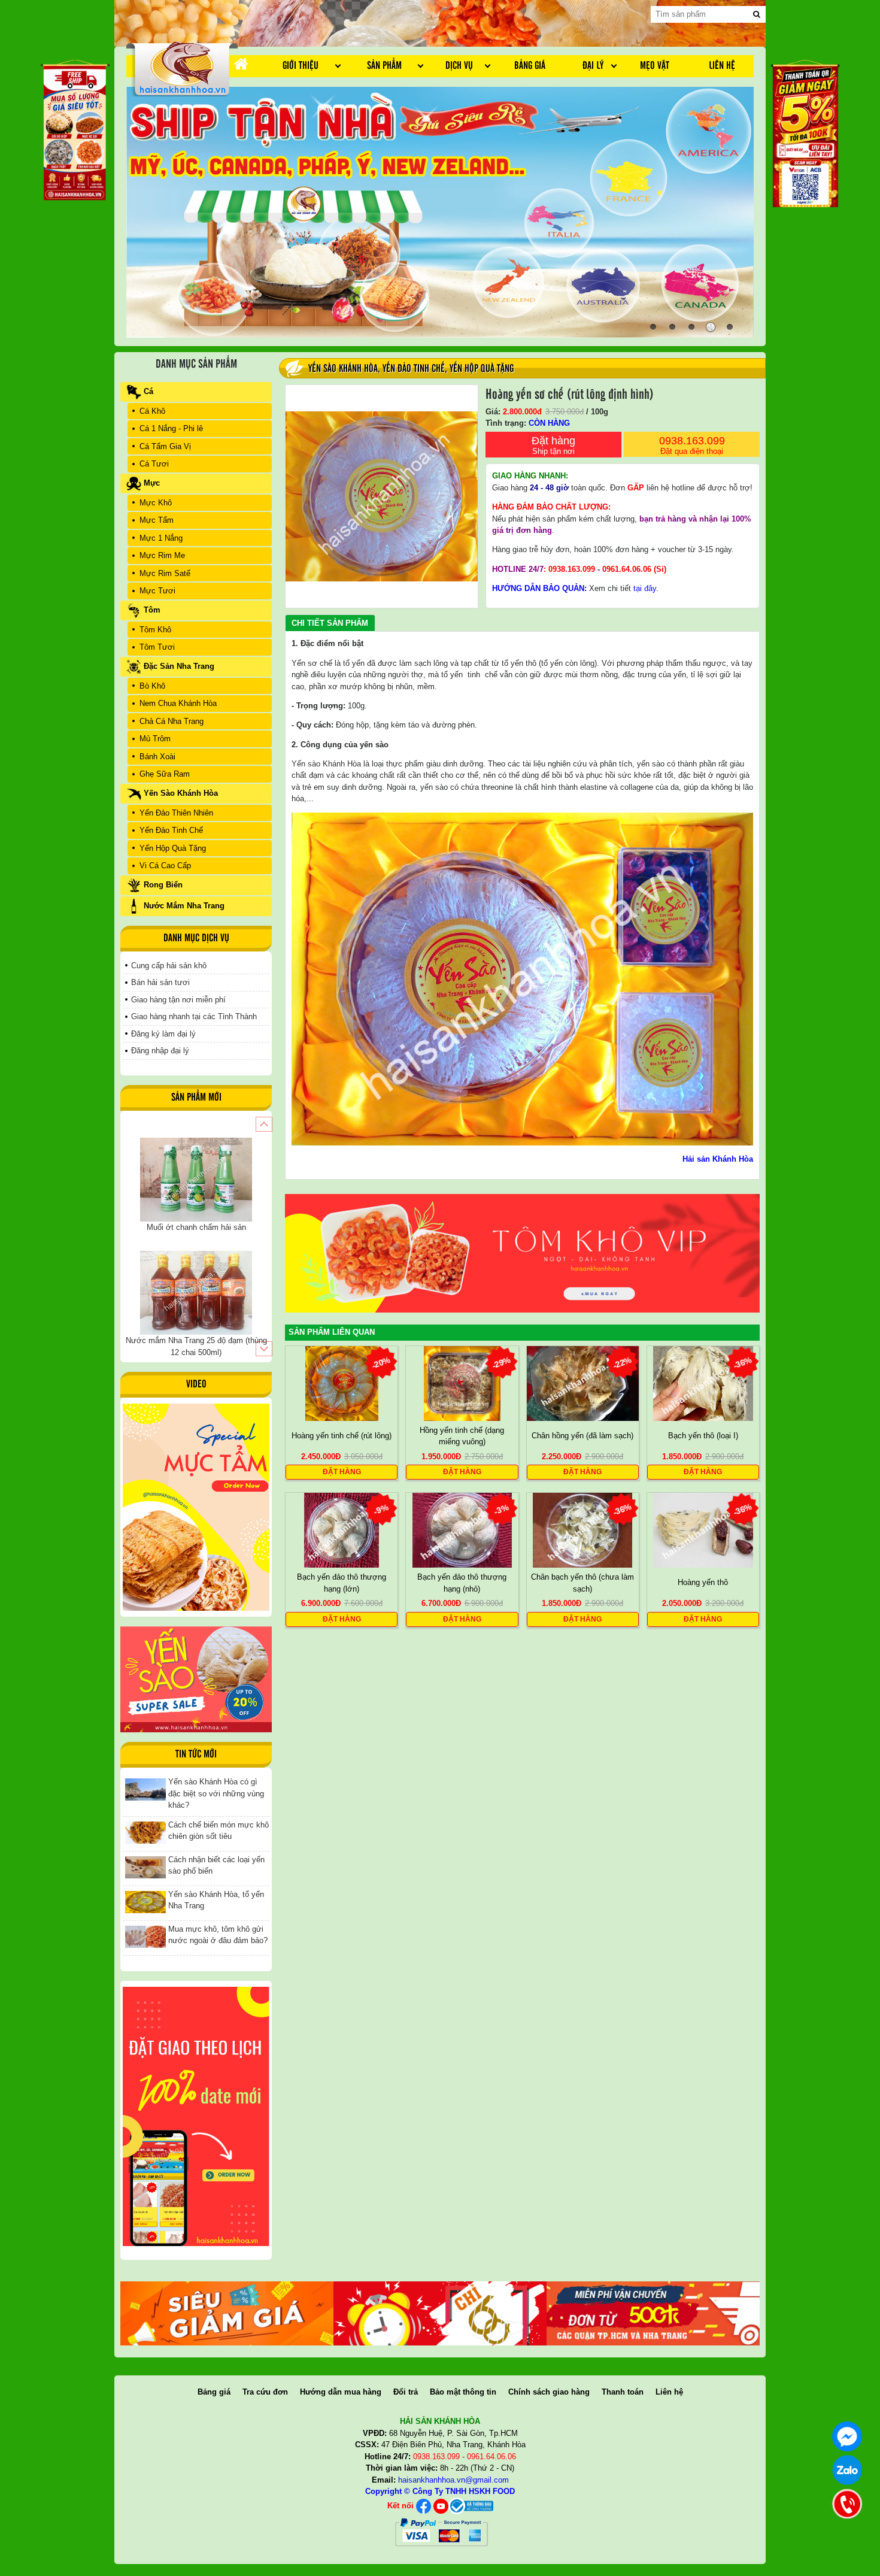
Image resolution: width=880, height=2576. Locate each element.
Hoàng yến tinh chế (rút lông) (342, 1436)
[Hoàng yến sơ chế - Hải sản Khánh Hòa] (182, 68)
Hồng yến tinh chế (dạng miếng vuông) (462, 1436)
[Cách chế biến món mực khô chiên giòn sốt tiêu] (145, 1832)
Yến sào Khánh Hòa (326, 764)
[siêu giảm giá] (227, 2313)
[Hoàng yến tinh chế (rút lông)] (342, 1382)
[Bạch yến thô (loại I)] (703, 1382)
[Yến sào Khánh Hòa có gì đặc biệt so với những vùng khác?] (145, 1789)
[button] (264, 1124)
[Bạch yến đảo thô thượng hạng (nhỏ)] (462, 1530)
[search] (757, 14)
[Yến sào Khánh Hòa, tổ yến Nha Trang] (145, 1901)
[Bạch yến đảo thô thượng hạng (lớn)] (342, 1530)
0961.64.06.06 (627, 569)
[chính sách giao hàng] (196, 2116)
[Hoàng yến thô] (703, 1530)
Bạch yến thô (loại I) (703, 1436)
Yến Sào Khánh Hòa (343, 369)
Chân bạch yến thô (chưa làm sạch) (582, 1583)
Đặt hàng (553, 445)
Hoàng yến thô (703, 1582)
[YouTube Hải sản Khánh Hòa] (441, 2506)
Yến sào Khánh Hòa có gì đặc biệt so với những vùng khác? (216, 1793)
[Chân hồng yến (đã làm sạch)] (583, 1382)
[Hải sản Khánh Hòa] (471, 2506)
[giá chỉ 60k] (440, 2313)
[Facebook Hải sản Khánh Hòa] (424, 2506)
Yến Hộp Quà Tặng (482, 369)
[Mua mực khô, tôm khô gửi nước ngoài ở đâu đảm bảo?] (145, 1936)
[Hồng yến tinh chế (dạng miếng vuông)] (462, 1382)
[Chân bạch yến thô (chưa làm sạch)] (583, 1530)
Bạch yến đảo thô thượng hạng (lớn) (342, 1583)
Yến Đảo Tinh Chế (414, 369)
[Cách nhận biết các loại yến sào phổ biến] (145, 1867)
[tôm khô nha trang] (522, 1253)
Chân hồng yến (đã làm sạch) (582, 1436)
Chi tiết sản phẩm (330, 623)
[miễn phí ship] (653, 2313)
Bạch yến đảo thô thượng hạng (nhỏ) (462, 1583)
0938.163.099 (692, 445)
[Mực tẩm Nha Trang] (196, 1507)
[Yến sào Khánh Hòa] (196, 1679)
